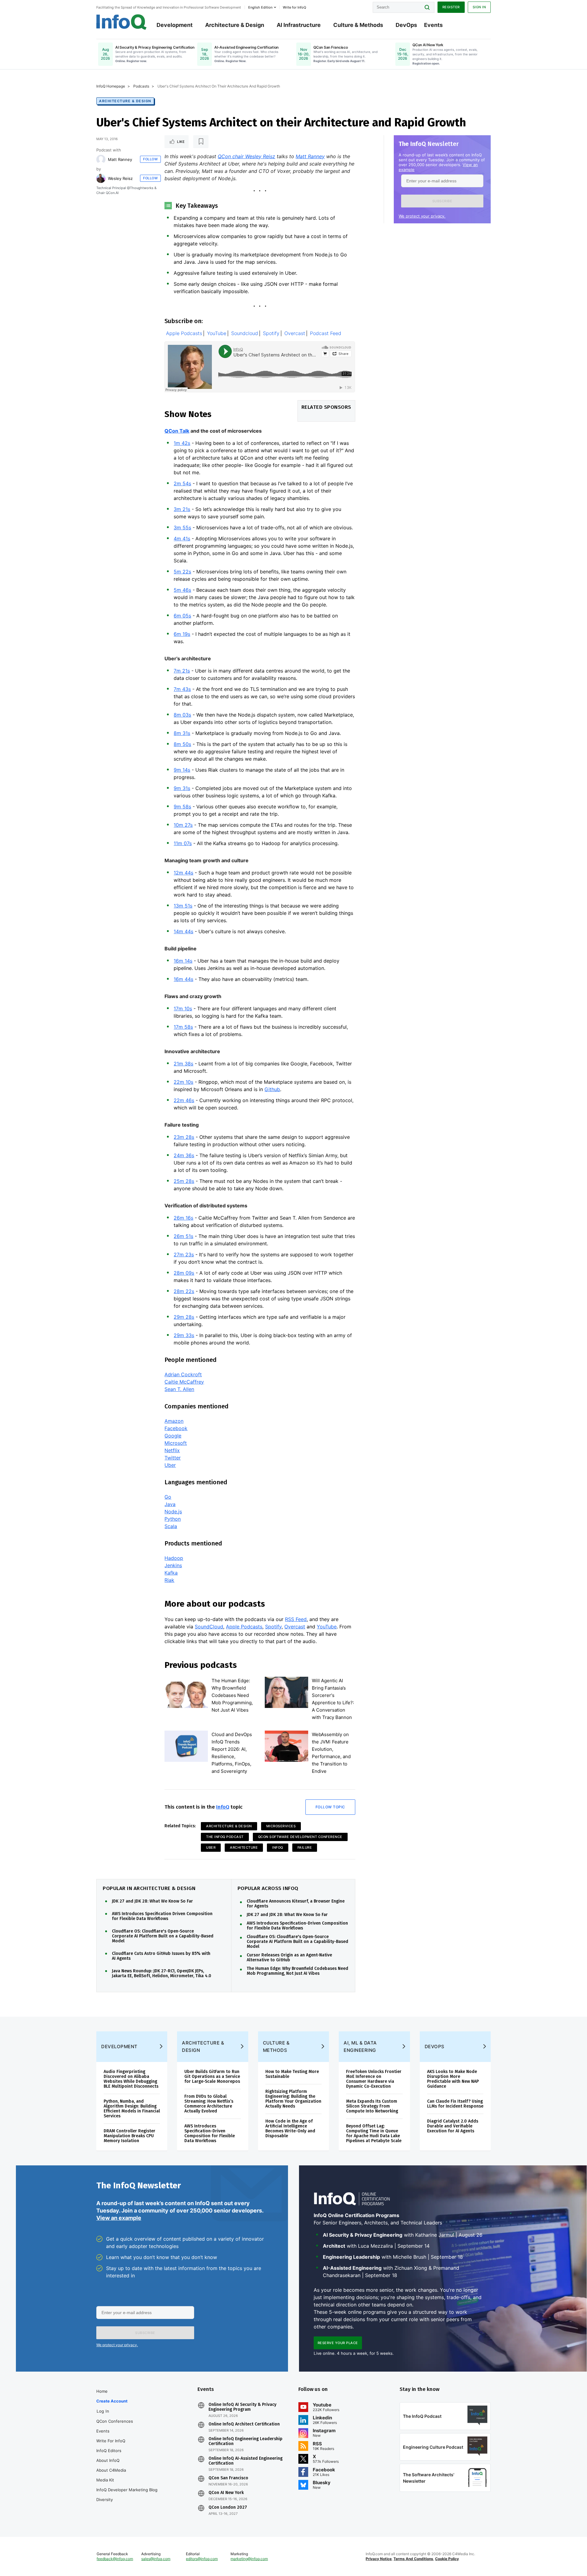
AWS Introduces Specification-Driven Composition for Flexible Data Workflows (297, 1926)
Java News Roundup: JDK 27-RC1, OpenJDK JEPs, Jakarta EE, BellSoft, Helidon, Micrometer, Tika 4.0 (162, 1974)
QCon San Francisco (228, 2478)
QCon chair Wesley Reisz (246, 156)
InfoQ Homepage (111, 86)
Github (272, 1089)
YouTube (217, 333)
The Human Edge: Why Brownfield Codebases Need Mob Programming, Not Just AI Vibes (232, 1695)
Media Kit (105, 2480)
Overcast (295, 333)
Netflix (172, 1450)
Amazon (174, 1421)
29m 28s (184, 1317)
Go (168, 1497)
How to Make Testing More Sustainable (292, 2074)
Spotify (271, 333)
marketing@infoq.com (249, 2559)
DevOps (406, 25)
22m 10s (183, 1082)
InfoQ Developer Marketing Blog (127, 2490)
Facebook (176, 1428)
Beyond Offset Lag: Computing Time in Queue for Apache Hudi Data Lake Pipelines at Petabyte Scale (374, 2133)
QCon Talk (177, 431)
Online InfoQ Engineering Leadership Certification (246, 2441)
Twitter (173, 1458)
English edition (260, 7)
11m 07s (183, 843)
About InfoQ (108, 2460)
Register (451, 7)
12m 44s (183, 873)
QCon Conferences (115, 2421)
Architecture (244, 1847)
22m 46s (184, 1100)
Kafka (171, 1573)
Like (181, 142)
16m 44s (183, 979)
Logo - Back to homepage (122, 22)
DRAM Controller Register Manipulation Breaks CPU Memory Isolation (129, 2136)
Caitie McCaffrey (184, 1382)
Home (102, 2391)
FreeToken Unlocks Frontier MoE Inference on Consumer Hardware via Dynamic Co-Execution (374, 2079)
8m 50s (182, 744)
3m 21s (182, 509)
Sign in (479, 7)
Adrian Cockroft (183, 1374)
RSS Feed (296, 1619)
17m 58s (183, 1027)
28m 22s (184, 1291)
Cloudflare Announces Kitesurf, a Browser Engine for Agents (296, 1904)
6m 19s (182, 634)
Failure (305, 1847)
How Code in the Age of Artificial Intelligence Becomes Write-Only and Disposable (290, 2129)
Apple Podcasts (184, 333)
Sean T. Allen (179, 1389)
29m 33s (184, 1335)
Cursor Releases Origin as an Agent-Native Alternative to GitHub (289, 1958)
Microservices (281, 1826)
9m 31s (182, 788)
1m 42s (182, 443)
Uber (170, 1465)
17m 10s (183, 1008)
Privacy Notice (379, 2559)
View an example (119, 2218)
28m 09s (184, 1273)
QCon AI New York (226, 2493)
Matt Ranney (120, 159)
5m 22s (182, 572)
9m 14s (182, 770)
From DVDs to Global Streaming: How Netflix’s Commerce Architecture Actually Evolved (209, 2104)
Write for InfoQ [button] (294, 7)
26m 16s (183, 1218)
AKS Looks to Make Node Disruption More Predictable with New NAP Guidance (453, 2079)
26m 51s (183, 1236)
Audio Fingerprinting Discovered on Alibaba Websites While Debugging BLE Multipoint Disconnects (131, 2079)
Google (173, 1436)
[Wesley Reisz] (101, 178)
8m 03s (182, 715)
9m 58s (182, 807)
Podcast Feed (326, 333)
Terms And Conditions (413, 2559)
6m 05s (182, 616)
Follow (150, 159)
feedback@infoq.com (115, 2559)
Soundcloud (245, 333)
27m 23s (184, 1254)
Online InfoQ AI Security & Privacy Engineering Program (242, 2407)
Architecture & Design (235, 25)
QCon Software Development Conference (300, 1837)
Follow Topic (330, 1807)
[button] (442, 201)
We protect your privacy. (422, 216)
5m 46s (182, 590)
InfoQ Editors (109, 2451)
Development (175, 25)
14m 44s (183, 931)
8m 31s (182, 733)
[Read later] (201, 142)
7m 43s (182, 689)
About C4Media (111, 2470)
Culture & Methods (358, 25)
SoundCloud (209, 1627)
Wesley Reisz (120, 178)
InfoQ (223, 1807)
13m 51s (183, 906)
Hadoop (174, 1558)
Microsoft (176, 1443)
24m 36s (184, 1155)
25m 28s (184, 1181)
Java (170, 1504)
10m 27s (183, 825)
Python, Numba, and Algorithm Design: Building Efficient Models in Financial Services (132, 2109)
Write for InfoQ (111, 2441)
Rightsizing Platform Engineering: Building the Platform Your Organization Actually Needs (293, 2099)
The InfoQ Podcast (225, 1837)
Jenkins (173, 1565)
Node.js (173, 1512)
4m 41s (182, 539)
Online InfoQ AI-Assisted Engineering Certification (246, 2461)
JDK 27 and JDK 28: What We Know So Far (152, 1901)
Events (433, 25)
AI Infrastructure (299, 25)
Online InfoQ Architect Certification (244, 2424)
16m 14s (183, 961)
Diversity (105, 2500)
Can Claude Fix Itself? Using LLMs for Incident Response (455, 2104)
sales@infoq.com (156, 2559)
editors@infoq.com (202, 2559)
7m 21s (182, 671)
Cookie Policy (447, 2559)
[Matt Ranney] (101, 159)
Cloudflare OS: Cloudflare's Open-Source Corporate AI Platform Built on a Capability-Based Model (163, 1936)
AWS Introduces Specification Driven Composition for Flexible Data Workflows (162, 1916)
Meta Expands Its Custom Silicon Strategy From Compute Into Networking (372, 2106)
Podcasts (141, 86)
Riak (169, 1580)
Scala (171, 1526)
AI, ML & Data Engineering (360, 2047)
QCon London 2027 (228, 2507)
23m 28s (184, 1137)
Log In (103, 2411)
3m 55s (182, 528)
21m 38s (183, 1064)
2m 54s (182, 483)
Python (173, 1519)
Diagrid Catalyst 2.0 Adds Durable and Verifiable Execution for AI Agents (453, 2126)
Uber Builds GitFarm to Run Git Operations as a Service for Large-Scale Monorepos (212, 2076)
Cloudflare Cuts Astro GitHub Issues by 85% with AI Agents (161, 1956)
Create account (112, 2401)
